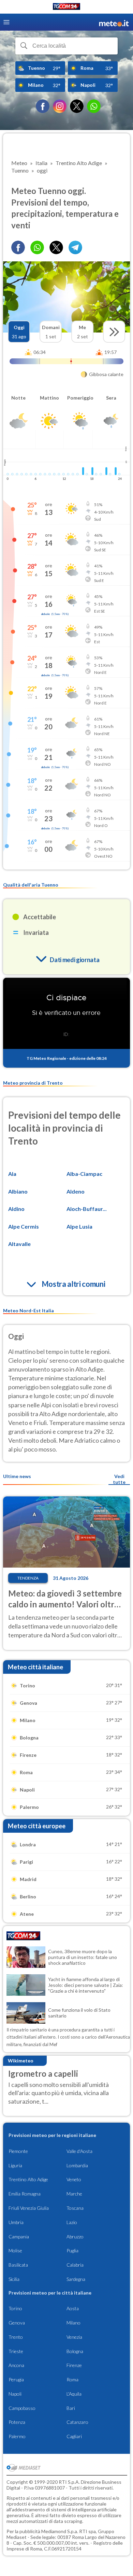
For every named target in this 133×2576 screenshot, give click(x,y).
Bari (71, 2408)
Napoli (15, 2394)
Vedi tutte (119, 1479)
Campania (19, 2237)
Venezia (74, 2337)
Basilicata (18, 2265)
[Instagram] (60, 106)
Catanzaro (77, 2422)
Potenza (17, 2422)
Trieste (16, 2351)
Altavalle (19, 1244)
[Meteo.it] (114, 22)
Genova (17, 2323)
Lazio (72, 2222)
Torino (15, 2308)
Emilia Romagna (25, 2194)
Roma (72, 2379)
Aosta (73, 2308)
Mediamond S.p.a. (60, 2531)
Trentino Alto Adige (28, 2179)
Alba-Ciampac (84, 1174)
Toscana (75, 2208)
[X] (77, 106)
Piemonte (18, 2151)
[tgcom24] (66, 8)
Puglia (72, 2250)
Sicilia (14, 2279)
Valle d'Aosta (79, 2151)
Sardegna (76, 2279)
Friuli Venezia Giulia (29, 2208)
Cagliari (74, 2436)
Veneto (74, 2179)
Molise (15, 2250)
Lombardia (77, 2165)
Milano (73, 2323)
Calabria (75, 2265)
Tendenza (28, 1578)
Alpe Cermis (24, 1226)
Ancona (16, 2365)
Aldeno (76, 1191)
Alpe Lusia (79, 1226)
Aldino (16, 1209)
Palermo (17, 2436)
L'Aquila (74, 2394)
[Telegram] (75, 247)
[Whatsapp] (37, 247)
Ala (12, 1174)
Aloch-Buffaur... (87, 1209)
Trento (16, 2337)
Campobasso (22, 2408)
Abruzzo (75, 2237)
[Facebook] (43, 106)
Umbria (16, 2222)
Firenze (74, 2365)
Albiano (18, 1191)
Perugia (16, 2379)
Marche (74, 2194)
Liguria (15, 2165)
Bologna (75, 2351)
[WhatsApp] (94, 106)
